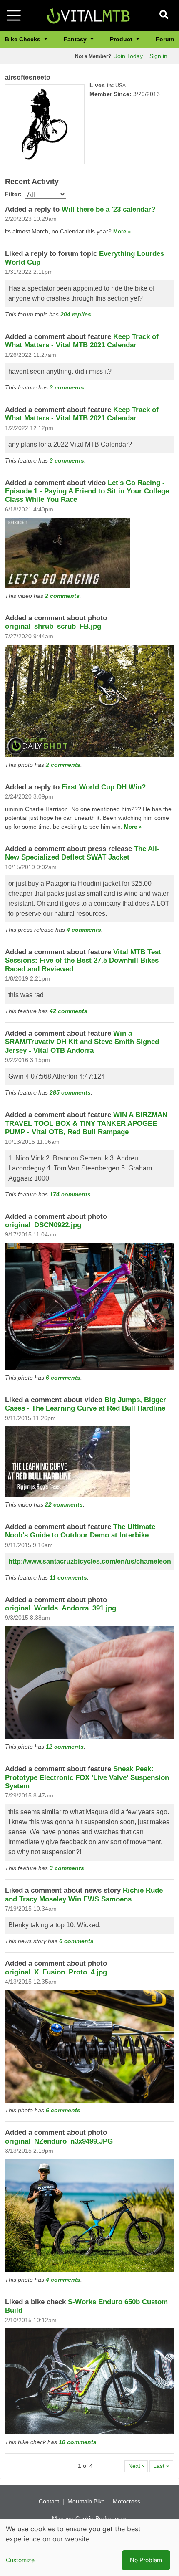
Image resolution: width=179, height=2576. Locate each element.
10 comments (78, 2442)
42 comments (68, 1011)
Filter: (13, 194)
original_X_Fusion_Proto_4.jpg (56, 1972)
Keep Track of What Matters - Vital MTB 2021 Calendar (82, 341)
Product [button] (122, 39)
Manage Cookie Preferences (90, 2518)
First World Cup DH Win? (104, 787)
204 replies (76, 314)
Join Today (129, 56)
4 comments (84, 930)
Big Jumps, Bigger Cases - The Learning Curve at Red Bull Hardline (86, 1404)
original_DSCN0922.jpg (43, 1225)
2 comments (62, 596)
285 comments (70, 1092)
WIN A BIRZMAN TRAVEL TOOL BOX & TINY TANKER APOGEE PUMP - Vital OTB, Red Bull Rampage (86, 1123)
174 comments (70, 1194)
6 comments (63, 1378)
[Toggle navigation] (14, 15)
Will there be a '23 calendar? (108, 209)
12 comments (65, 1747)
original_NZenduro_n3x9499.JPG (59, 2141)
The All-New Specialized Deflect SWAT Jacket (82, 853)
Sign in (158, 56)
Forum (165, 39)
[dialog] (89, 2548)
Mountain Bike (86, 2501)
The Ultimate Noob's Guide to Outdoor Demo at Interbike (80, 1531)
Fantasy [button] (76, 39)
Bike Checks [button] (24, 39)
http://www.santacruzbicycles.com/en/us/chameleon (90, 1561)
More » (122, 231)
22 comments (64, 1504)
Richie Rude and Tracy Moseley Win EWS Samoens (84, 1895)
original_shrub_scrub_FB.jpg (53, 626)
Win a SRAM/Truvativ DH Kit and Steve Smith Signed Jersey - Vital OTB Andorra (82, 1042)
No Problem (146, 2560)
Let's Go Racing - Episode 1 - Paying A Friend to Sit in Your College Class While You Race (87, 491)
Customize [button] (20, 2560)
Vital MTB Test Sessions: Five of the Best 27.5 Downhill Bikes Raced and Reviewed (83, 961)
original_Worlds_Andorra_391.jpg (61, 1608)
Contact (49, 2501)
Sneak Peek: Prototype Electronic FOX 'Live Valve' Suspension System (87, 1777)
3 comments (67, 387)
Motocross (127, 2501)
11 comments (68, 1577)
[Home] (88, 15)
